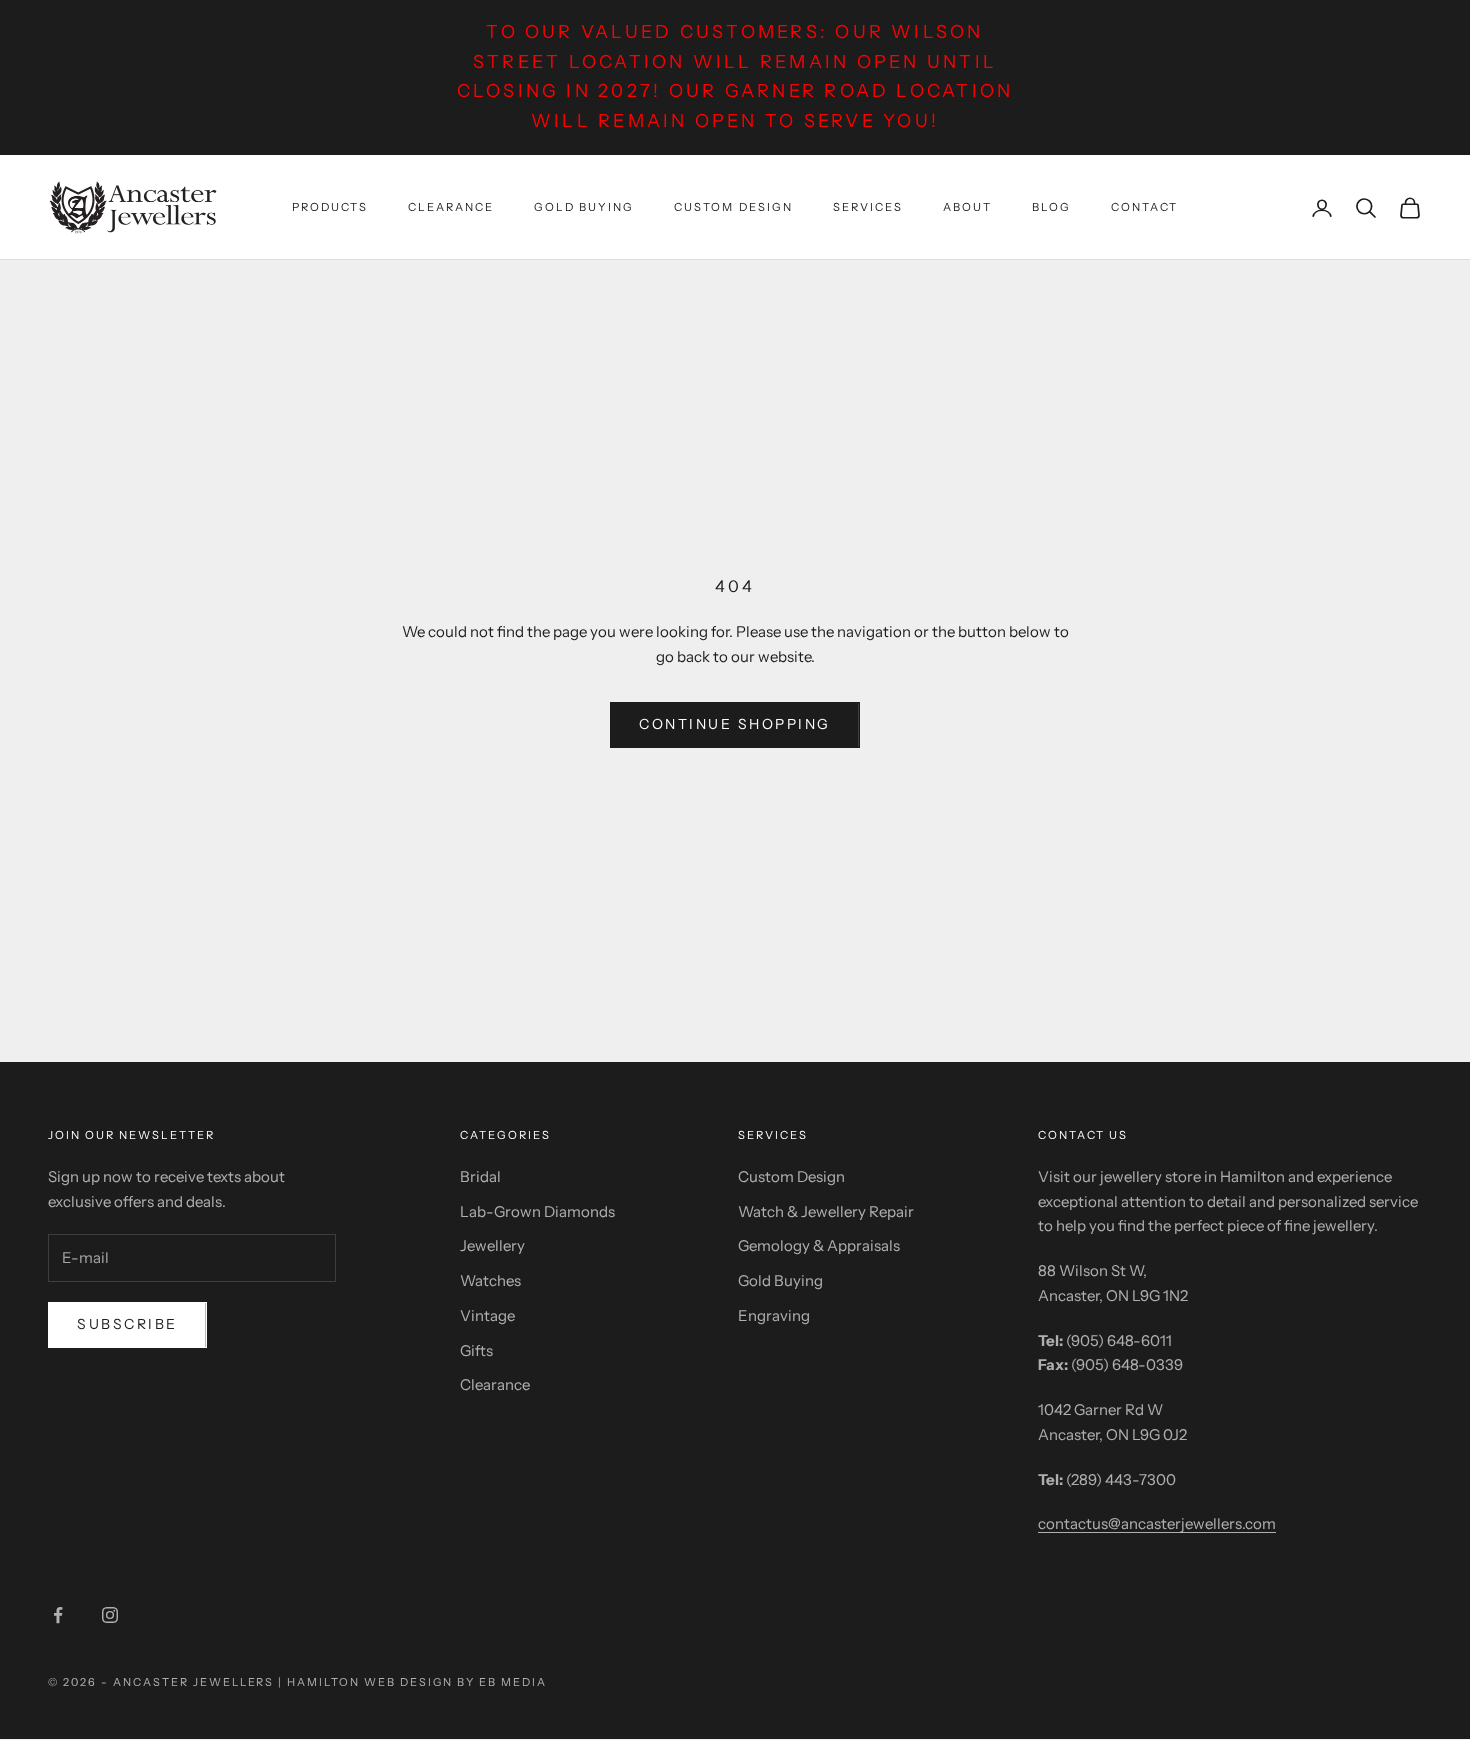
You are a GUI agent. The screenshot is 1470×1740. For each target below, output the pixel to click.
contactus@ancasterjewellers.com (1157, 1523)
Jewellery (492, 1245)
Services (868, 207)
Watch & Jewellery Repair (826, 1211)
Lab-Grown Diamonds (537, 1211)
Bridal (480, 1176)
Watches (490, 1280)
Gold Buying (584, 207)
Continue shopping (735, 724)
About (967, 207)
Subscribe (127, 1324)
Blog (1051, 207)
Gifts (476, 1350)
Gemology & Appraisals (819, 1245)
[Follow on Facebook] (58, 1615)
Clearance (451, 207)
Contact (1144, 207)
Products (330, 207)
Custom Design (733, 207)
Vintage (487, 1315)
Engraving (774, 1315)
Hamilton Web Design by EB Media (416, 1682)
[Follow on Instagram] (110, 1615)
